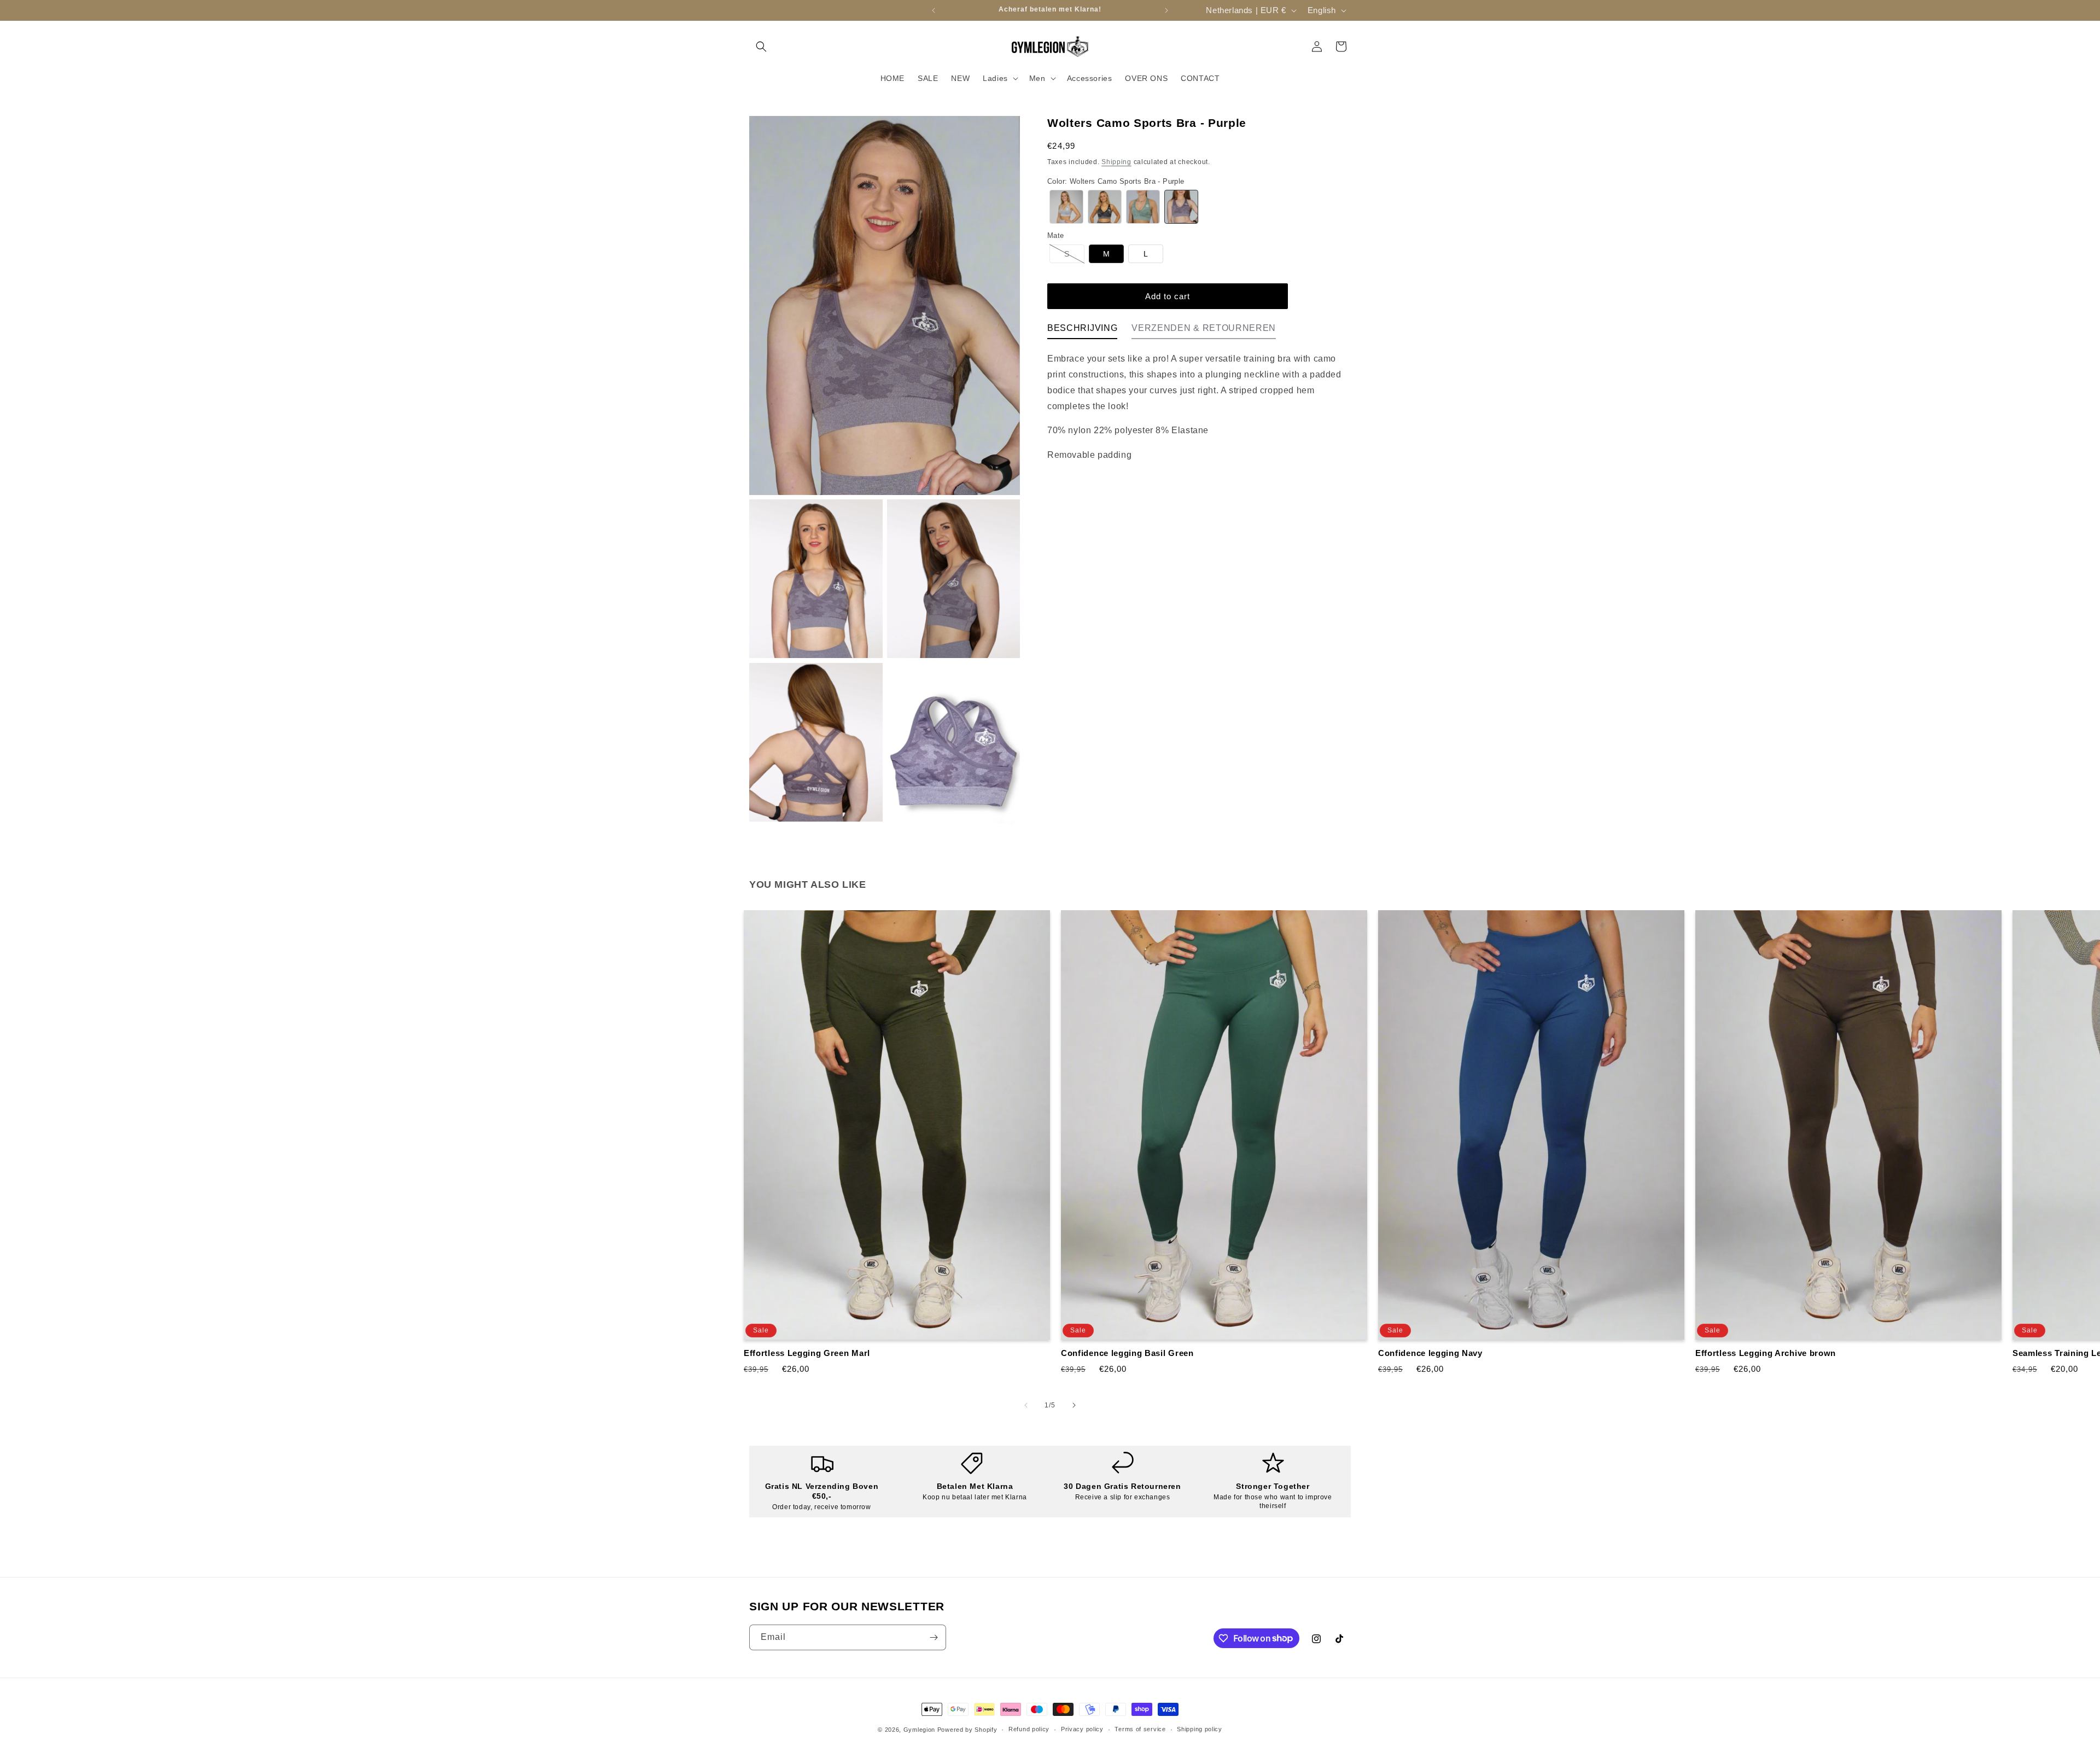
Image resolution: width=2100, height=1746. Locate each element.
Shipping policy (1200, 1729)
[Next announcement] (1166, 10)
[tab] (1082, 331)
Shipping (1116, 162)
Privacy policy (1082, 1729)
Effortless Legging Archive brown (1766, 1353)
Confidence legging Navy (1430, 1353)
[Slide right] (1074, 1405)
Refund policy (1029, 1729)
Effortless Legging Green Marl (807, 1353)
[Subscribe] (934, 1637)
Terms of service (1140, 1729)
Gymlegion (919, 1730)
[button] (761, 46)
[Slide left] (1026, 1405)
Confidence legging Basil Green (1127, 1353)
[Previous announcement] (934, 10)
